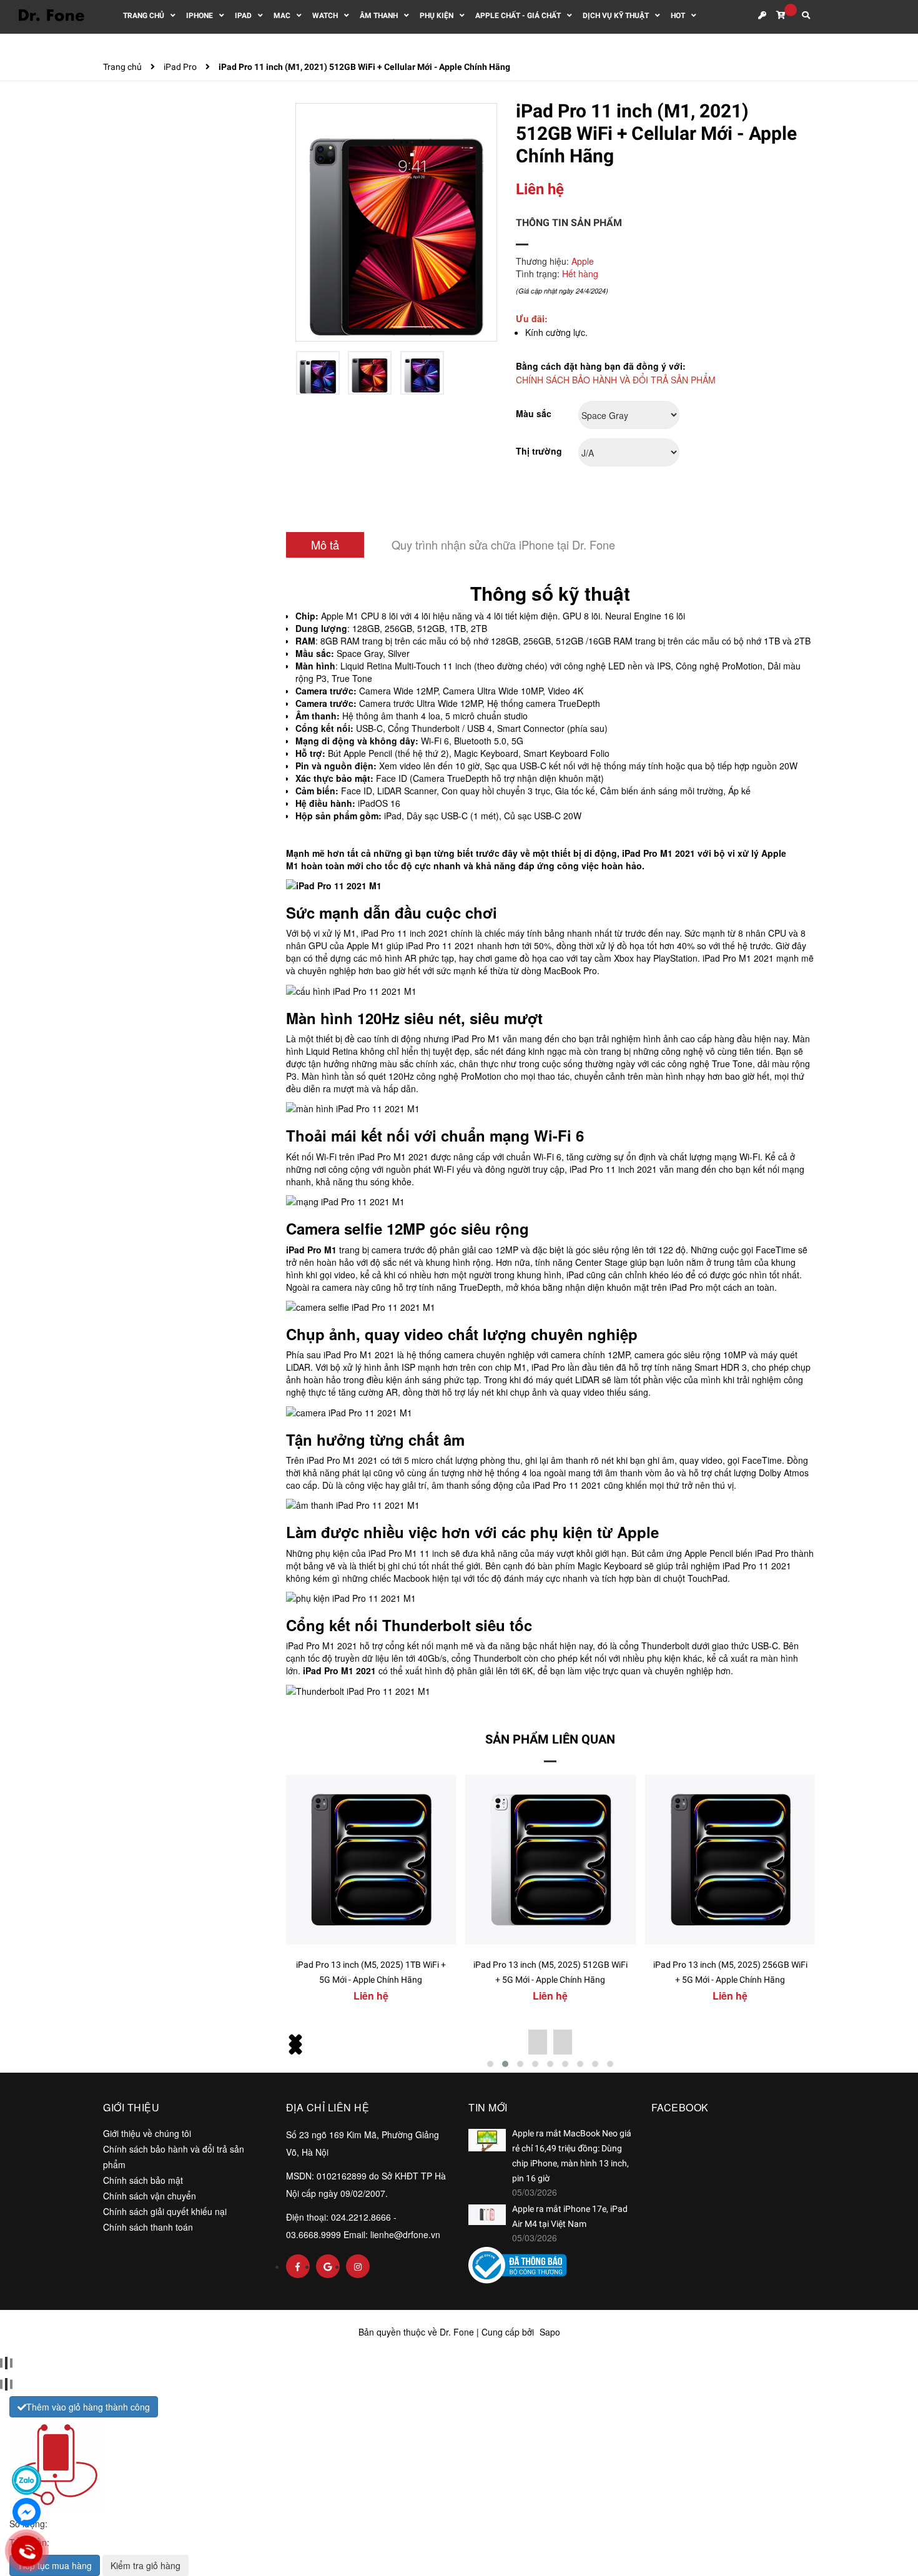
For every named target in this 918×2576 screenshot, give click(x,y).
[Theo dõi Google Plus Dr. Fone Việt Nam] (328, 2266)
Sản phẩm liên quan (550, 1739)
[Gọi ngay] (27, 2551)
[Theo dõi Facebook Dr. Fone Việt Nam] (298, 2266)
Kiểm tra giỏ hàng (146, 2565)
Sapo (550, 2332)
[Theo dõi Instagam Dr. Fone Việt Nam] (358, 2266)
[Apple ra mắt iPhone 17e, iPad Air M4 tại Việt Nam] (487, 2215)
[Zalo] (27, 2480)
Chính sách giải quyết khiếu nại (165, 2211)
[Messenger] (27, 2512)
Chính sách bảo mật (143, 2180)
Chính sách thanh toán (148, 2227)
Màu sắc (534, 413)
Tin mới (488, 2107)
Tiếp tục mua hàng (55, 2565)
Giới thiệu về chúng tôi (147, 2133)
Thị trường (539, 451)
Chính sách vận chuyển (150, 2196)
